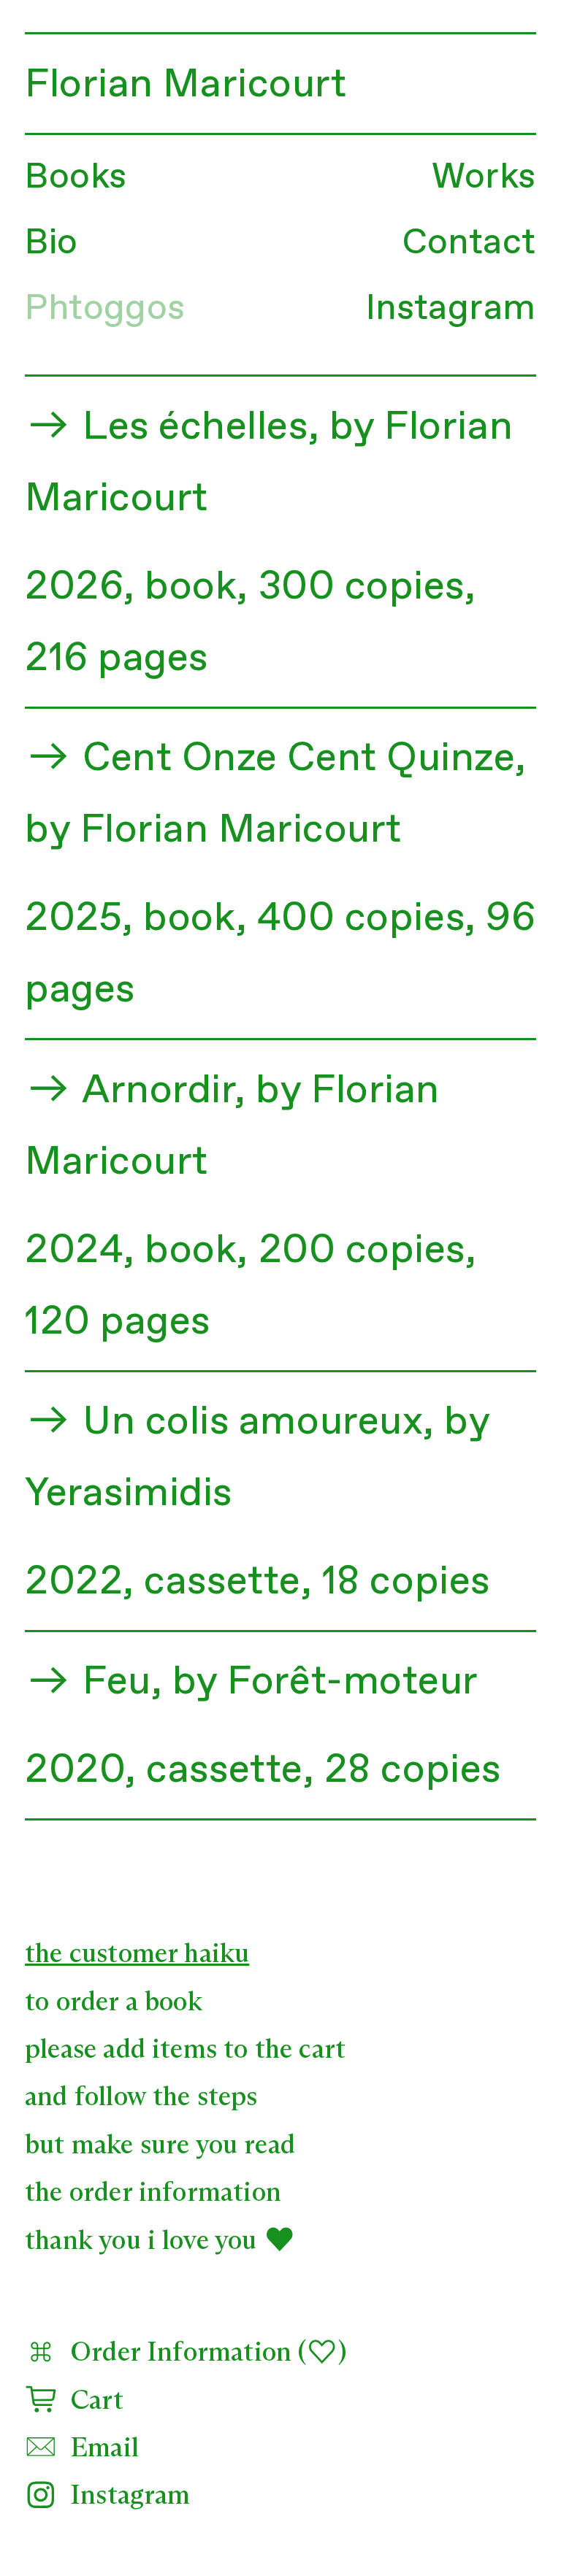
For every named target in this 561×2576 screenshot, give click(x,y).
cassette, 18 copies (317, 1582)
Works (484, 178)
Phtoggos (105, 309)
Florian (89, 85)
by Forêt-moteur (325, 1682)
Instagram (451, 309)
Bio (51, 243)
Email (98, 2449)
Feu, (122, 1682)
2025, (79, 919)
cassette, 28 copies (323, 1770)
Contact (469, 243)
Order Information (174, 2353)
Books (76, 178)
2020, (81, 1770)
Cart (90, 2401)
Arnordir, (164, 1091)
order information (175, 2193)
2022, (80, 1582)
